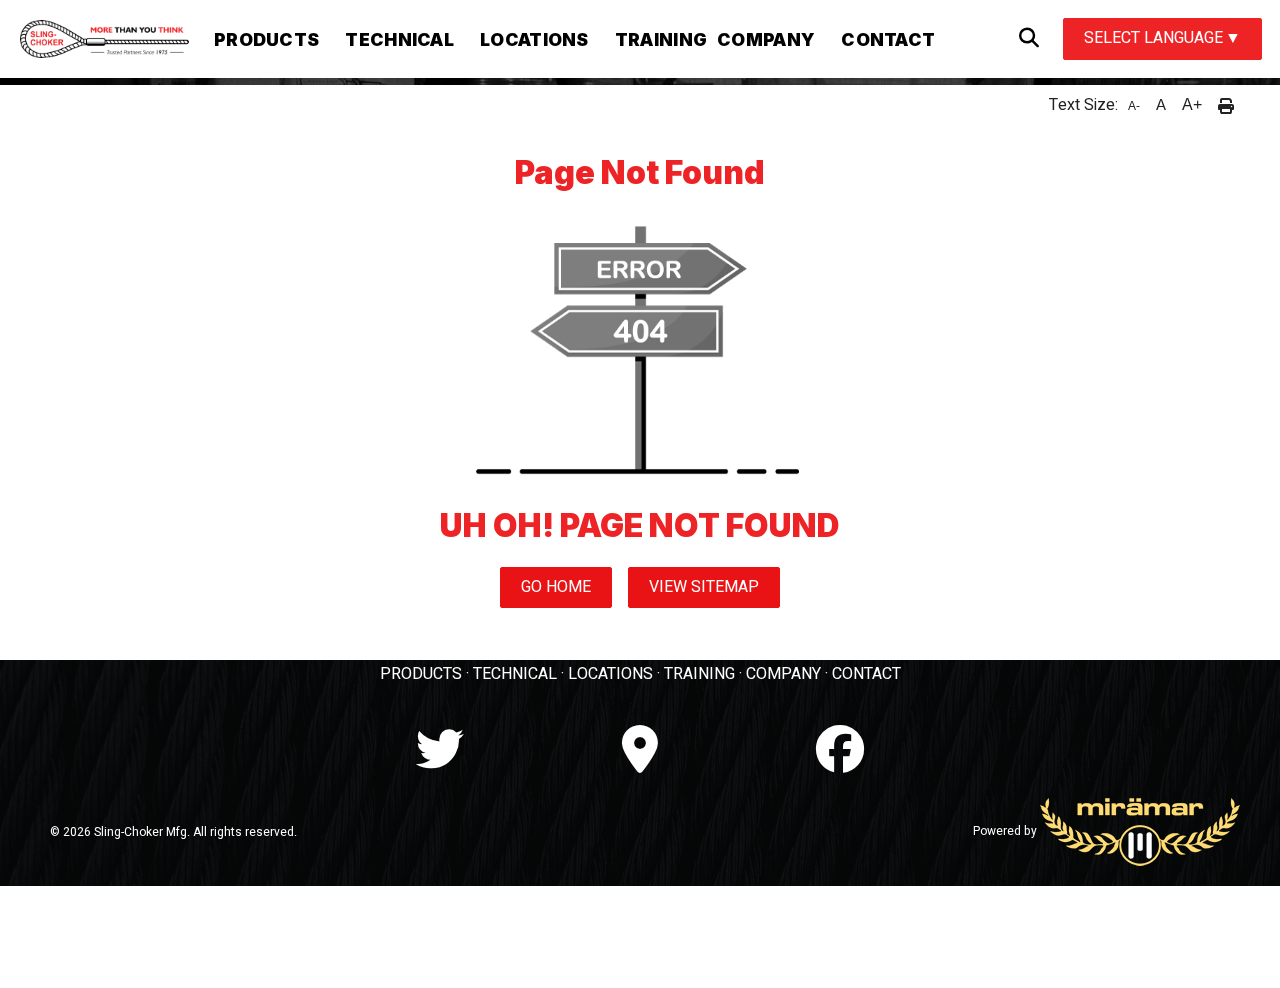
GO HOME (556, 587)
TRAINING (699, 674)
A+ (1192, 104)
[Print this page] (1226, 105)
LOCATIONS (610, 674)
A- (1134, 106)
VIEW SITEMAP (704, 587)
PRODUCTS (421, 674)
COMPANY (783, 674)
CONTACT (866, 674)
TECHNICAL (515, 674)
